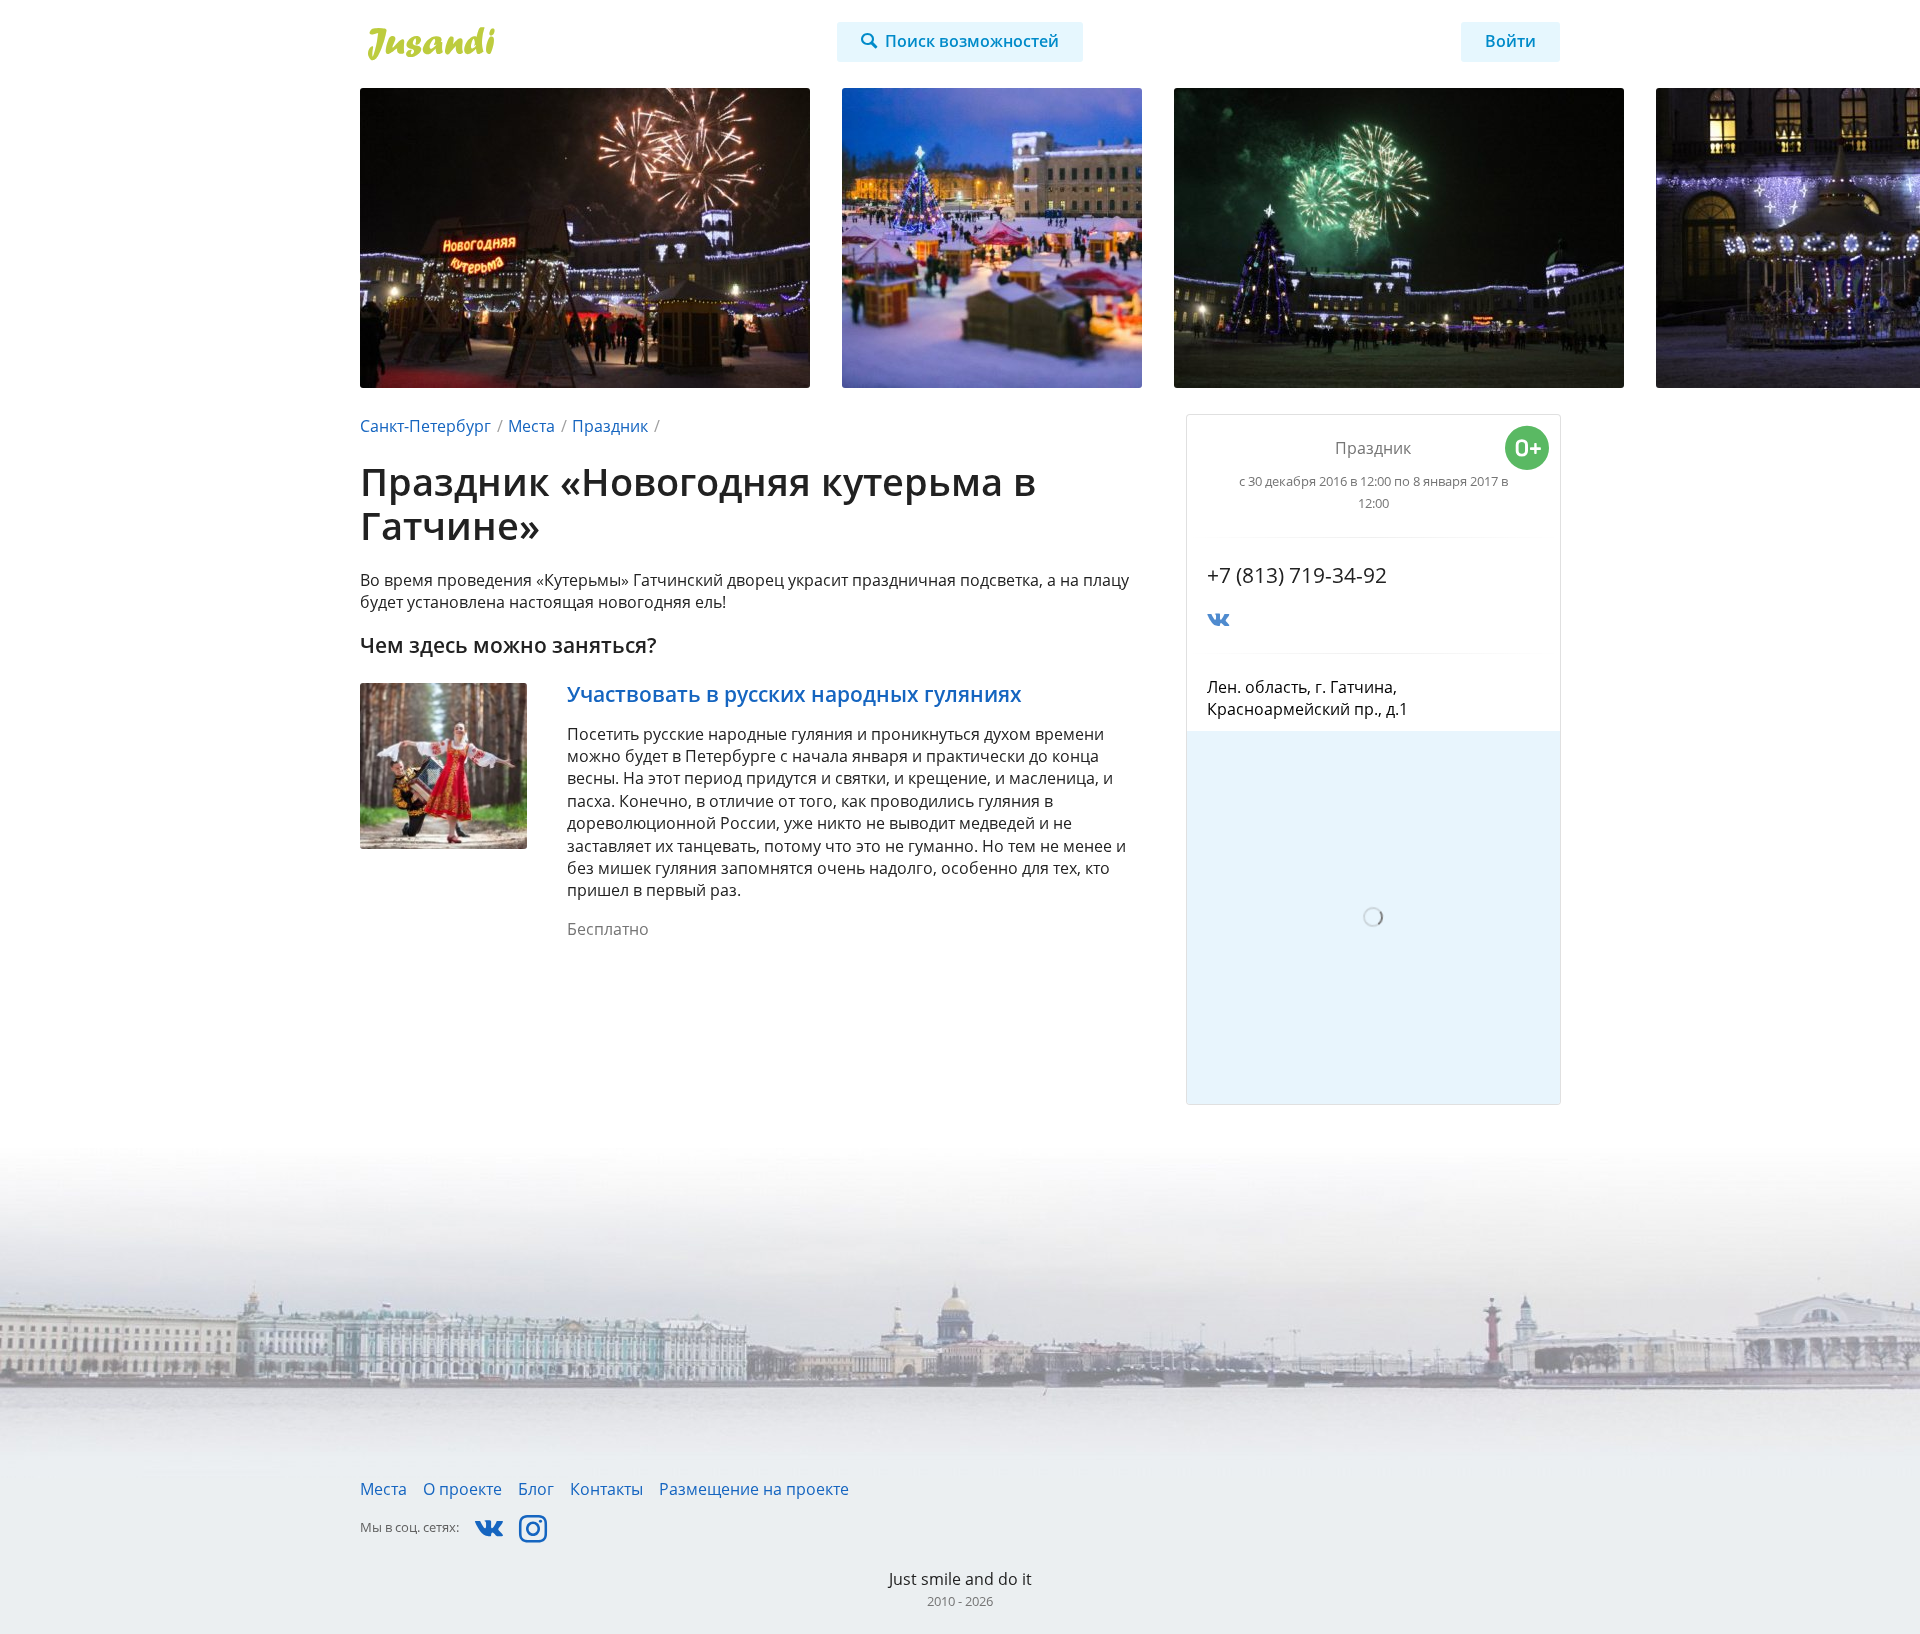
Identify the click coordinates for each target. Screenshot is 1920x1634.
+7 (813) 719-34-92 (1297, 575)
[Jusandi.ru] (546, 44)
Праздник (610, 426)
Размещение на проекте (754, 1489)
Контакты (606, 1489)
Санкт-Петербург (425, 426)
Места (531, 426)
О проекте (462, 1489)
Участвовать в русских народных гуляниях (794, 694)
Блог (536, 1489)
